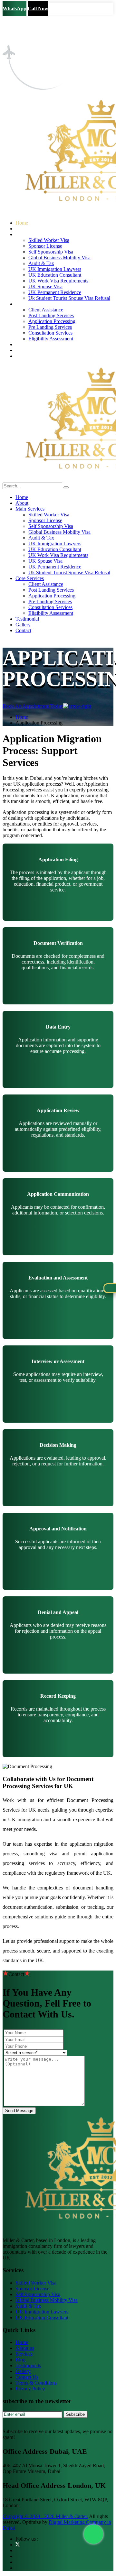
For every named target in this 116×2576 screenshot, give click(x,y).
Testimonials (28, 2365)
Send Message (19, 2111)
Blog (20, 2360)
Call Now (38, 9)
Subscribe (75, 2414)
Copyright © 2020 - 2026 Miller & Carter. (45, 2516)
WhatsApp (15, 9)
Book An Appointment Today (33, 706)
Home (22, 717)
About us (25, 2348)
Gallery (23, 2371)
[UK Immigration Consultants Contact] (93, 2534)
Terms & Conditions (36, 2383)
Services (24, 2354)
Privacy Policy (30, 2389)
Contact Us (27, 2377)
